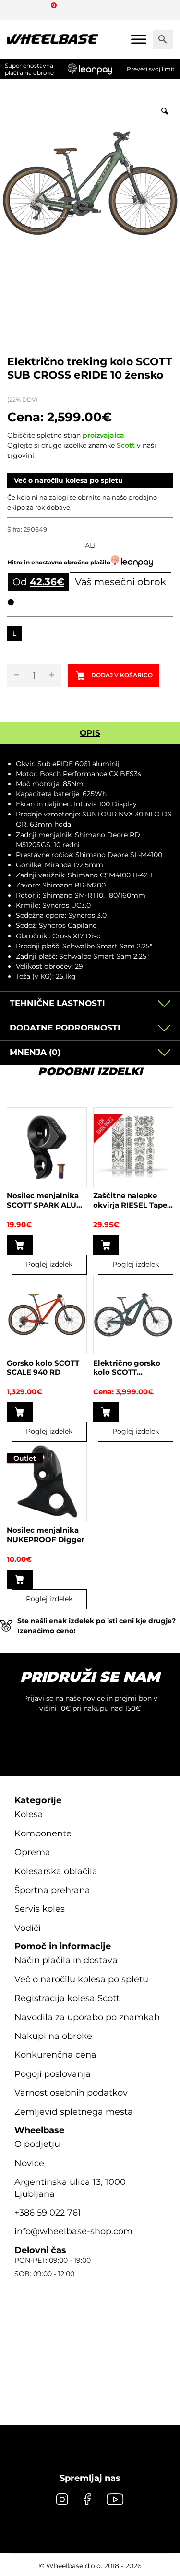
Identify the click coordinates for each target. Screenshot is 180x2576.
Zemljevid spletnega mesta (74, 2112)
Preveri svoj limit (151, 69)
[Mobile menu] (139, 39)
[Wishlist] (18, 10)
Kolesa (29, 1814)
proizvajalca (103, 435)
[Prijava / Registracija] (36, 10)
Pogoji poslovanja (53, 2074)
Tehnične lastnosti (57, 1003)
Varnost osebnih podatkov (71, 2093)
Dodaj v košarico (122, 675)
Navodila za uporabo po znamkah (87, 2017)
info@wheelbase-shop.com (73, 2231)
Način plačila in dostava (66, 1960)
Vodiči (28, 1928)
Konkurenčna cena (55, 2055)
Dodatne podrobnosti (65, 1028)
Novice (29, 2163)
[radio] (14, 634)
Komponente (43, 1833)
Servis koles (40, 1909)
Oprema (32, 1852)
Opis (90, 733)
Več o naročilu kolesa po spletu (68, 480)
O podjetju (37, 2144)
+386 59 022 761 (48, 2213)
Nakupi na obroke (53, 2036)
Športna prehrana (52, 1890)
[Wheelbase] (53, 39)
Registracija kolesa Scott (67, 1998)
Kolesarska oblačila (56, 1871)
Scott (126, 445)
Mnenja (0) (35, 1052)
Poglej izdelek (49, 1264)
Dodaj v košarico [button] (20, 1245)
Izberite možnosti (20, 1412)
